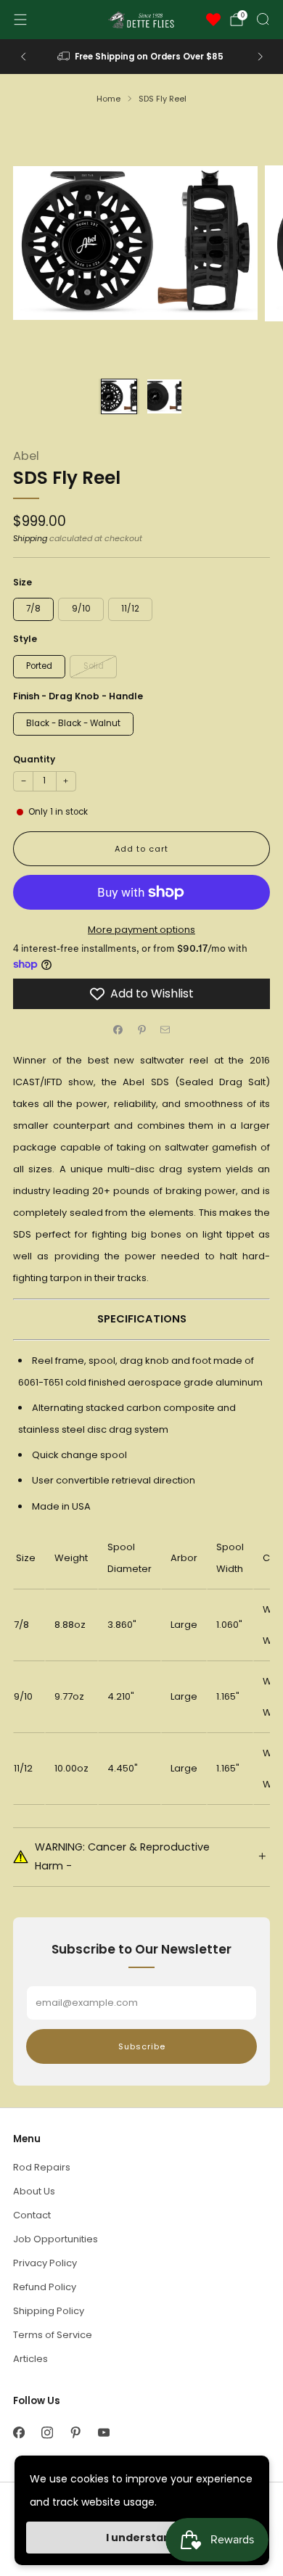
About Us (34, 2191)
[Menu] (20, 20)
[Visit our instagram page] (47, 2433)
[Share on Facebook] (118, 1029)
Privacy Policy (45, 2263)
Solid (94, 666)
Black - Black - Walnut (73, 723)
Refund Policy (45, 2287)
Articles (30, 2359)
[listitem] (142, 57)
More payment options (141, 930)
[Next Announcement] (261, 57)
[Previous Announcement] (23, 57)
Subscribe (142, 2046)
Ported (39, 666)
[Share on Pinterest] (141, 1029)
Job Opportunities (56, 2239)
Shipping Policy (49, 2311)
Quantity (34, 759)
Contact (32, 2215)
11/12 (130, 609)
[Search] (263, 19)
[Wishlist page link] (213, 20)
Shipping (30, 538)
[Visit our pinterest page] (75, 2433)
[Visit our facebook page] (19, 2433)
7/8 (33, 609)
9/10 (81, 609)
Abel (26, 456)
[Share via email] (165, 1029)
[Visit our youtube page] (103, 2433)
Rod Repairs (42, 2167)
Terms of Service (53, 2335)
